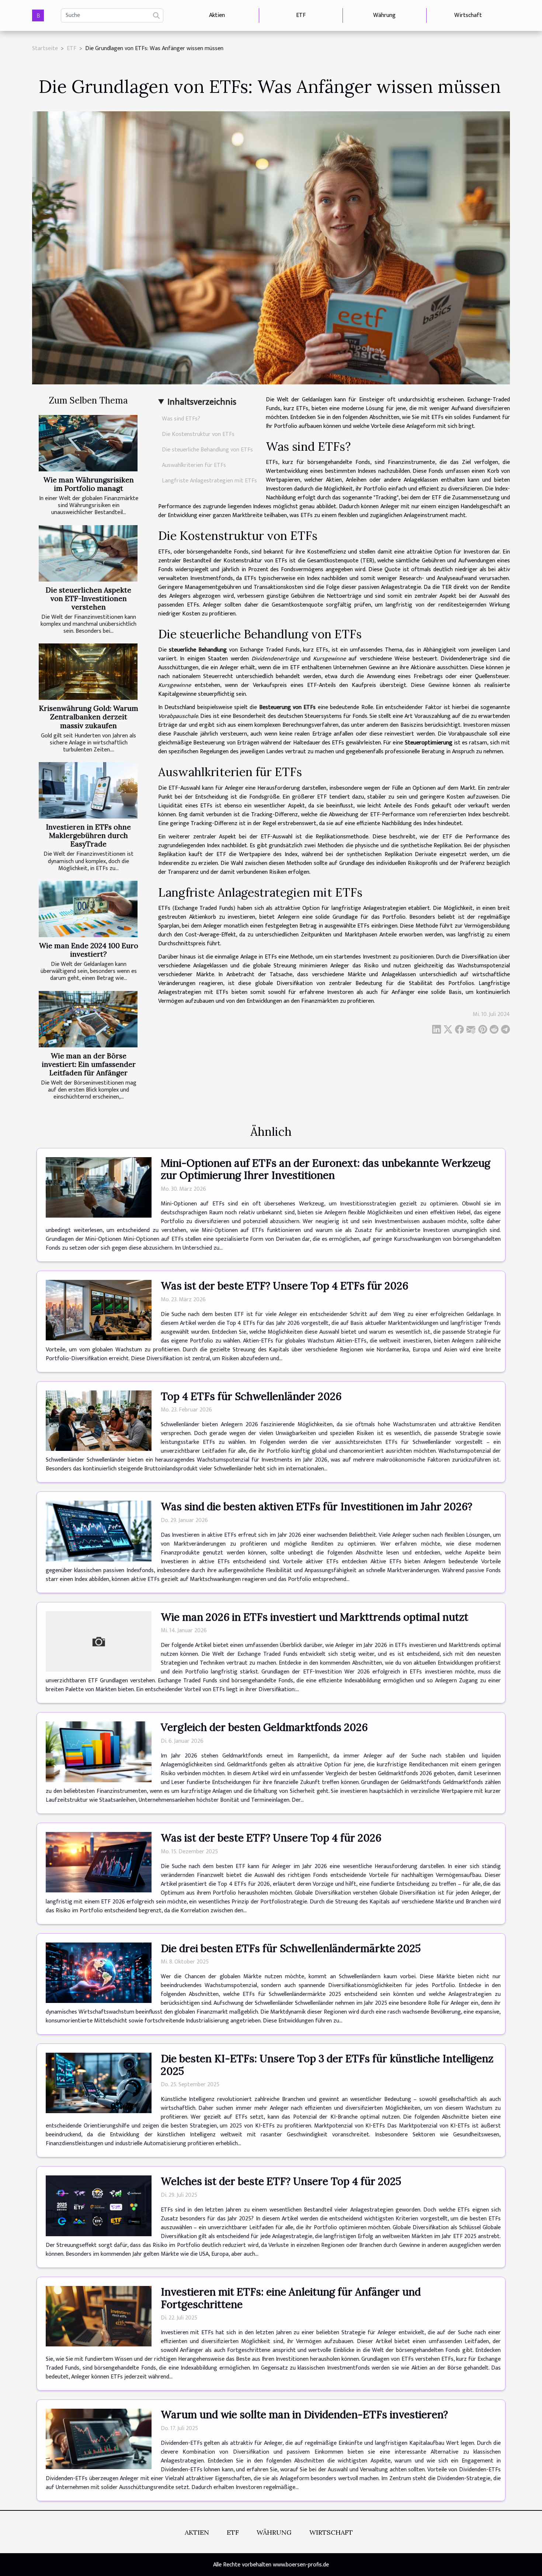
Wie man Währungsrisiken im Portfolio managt (89, 484)
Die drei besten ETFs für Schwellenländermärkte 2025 (291, 1948)
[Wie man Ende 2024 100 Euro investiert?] (88, 909)
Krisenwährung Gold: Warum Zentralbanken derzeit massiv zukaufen (89, 717)
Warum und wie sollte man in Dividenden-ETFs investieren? (304, 2415)
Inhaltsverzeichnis (202, 402)
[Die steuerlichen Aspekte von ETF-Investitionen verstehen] (88, 553)
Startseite (45, 48)
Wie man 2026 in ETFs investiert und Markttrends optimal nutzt (315, 1617)
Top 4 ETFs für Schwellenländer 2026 (251, 1396)
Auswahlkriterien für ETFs (194, 465)
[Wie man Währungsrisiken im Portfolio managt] (88, 443)
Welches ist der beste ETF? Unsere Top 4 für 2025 (281, 2181)
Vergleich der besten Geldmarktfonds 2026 (264, 1727)
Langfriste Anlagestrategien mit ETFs (209, 481)
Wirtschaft (468, 15)
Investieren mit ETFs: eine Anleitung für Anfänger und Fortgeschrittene (291, 2298)
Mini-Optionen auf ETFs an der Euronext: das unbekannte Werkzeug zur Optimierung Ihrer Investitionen (326, 1169)
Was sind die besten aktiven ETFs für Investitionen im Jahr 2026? (317, 1507)
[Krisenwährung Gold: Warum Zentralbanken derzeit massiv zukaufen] (88, 672)
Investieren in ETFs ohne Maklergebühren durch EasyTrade (88, 835)
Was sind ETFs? (181, 419)
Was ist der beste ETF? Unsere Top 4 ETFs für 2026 (284, 1286)
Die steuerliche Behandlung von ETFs (207, 450)
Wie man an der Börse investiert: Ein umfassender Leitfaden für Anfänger (89, 1064)
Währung (384, 15)
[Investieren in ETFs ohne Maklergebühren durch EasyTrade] (88, 790)
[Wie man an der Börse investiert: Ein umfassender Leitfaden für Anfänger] (88, 1019)
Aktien (217, 15)
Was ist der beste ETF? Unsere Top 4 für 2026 (271, 1838)
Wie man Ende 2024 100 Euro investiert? (89, 950)
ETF (301, 15)
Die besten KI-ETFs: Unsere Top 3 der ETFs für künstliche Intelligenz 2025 (327, 2065)
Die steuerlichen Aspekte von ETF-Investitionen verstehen (88, 598)
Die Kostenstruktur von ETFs (198, 434)
